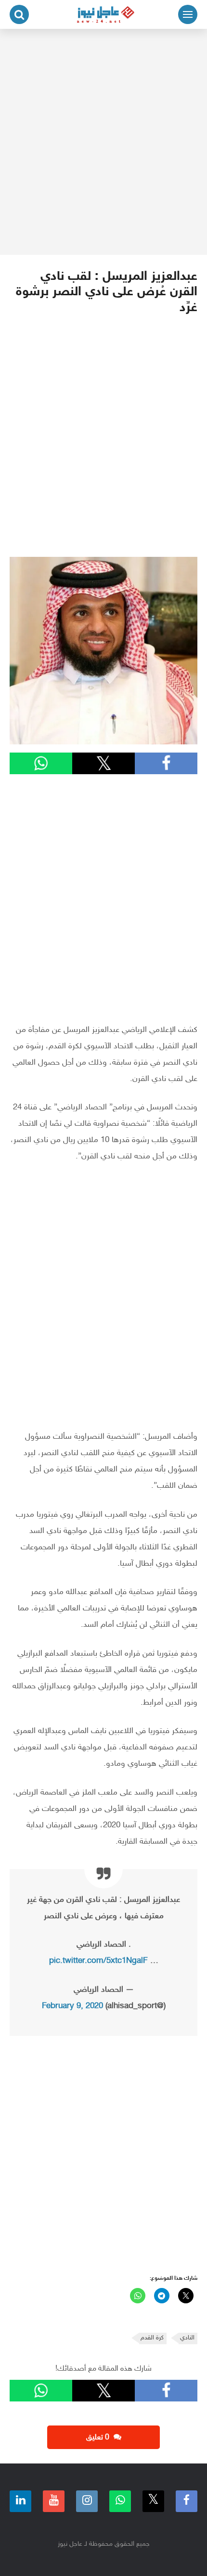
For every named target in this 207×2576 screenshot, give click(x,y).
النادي (187, 2338)
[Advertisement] (103, 142)
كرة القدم (152, 2338)
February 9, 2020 (72, 2006)
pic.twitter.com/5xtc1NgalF (98, 1961)
